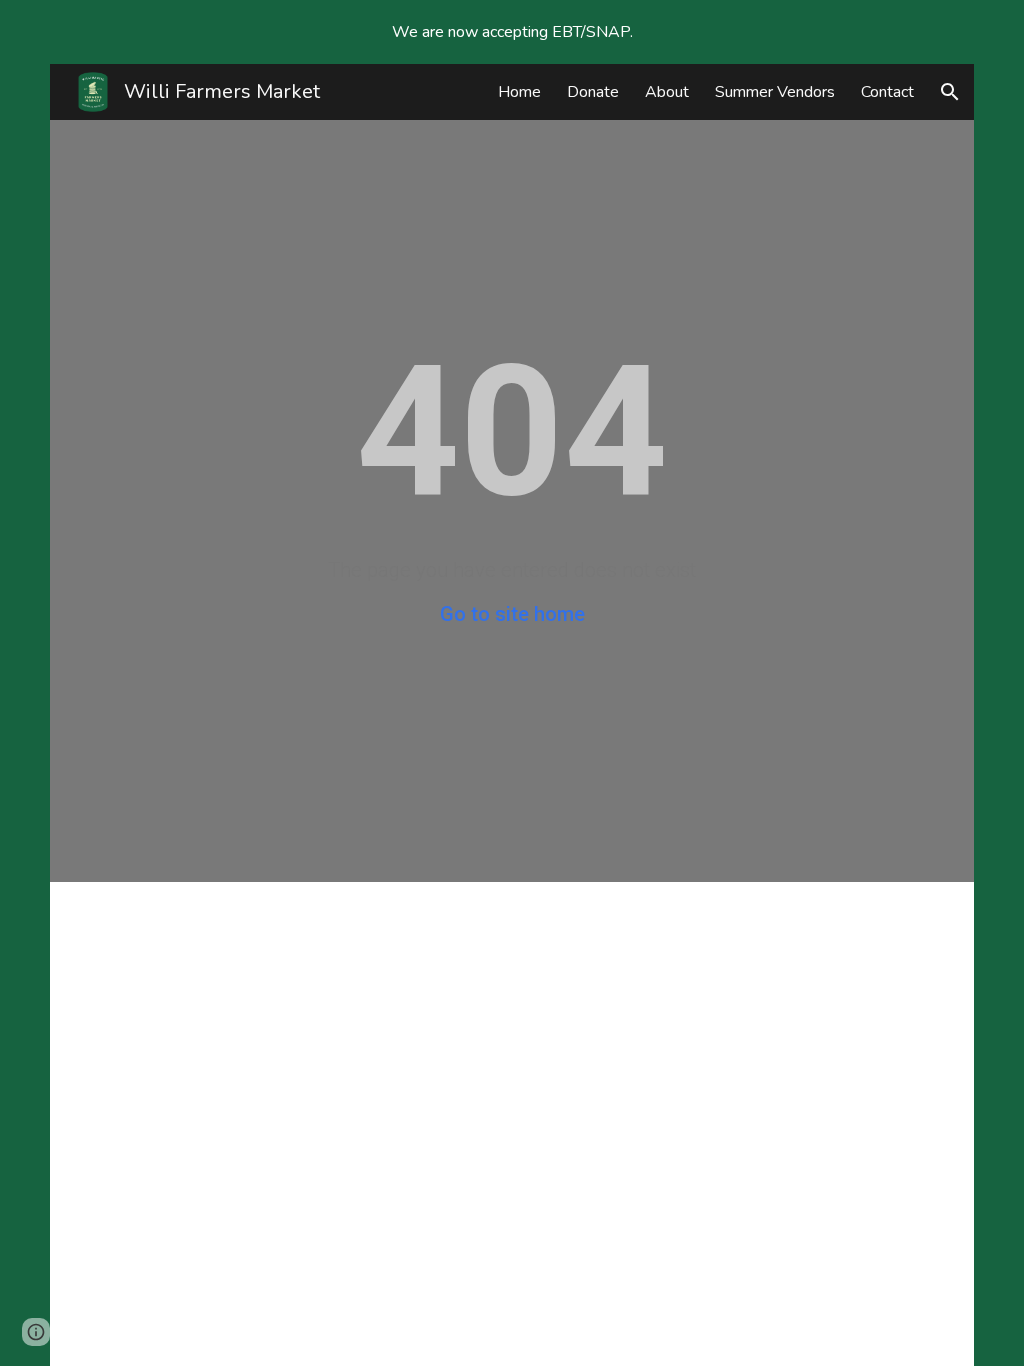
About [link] (667, 92)
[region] (512, 32)
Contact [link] (887, 92)
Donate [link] (593, 92)
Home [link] (519, 92)
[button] (950, 92)
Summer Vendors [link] (775, 92)
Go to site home (512, 614)
